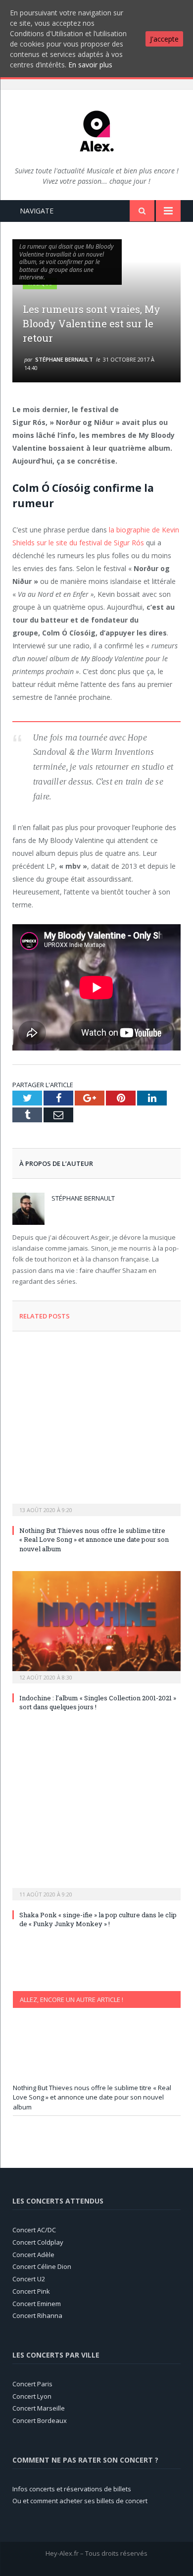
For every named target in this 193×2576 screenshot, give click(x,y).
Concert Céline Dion (42, 2266)
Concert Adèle (33, 2255)
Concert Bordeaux (40, 2420)
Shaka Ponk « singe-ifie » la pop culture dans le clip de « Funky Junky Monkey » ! (98, 1919)
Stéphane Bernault (64, 359)
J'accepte (164, 39)
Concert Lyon (32, 2396)
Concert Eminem (37, 2304)
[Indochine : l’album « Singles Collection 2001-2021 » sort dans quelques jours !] (96, 1626)
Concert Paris (32, 2384)
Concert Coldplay (38, 2242)
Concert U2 (29, 2279)
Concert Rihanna (37, 2315)
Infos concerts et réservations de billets (72, 2489)
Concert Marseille (39, 2408)
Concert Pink (31, 2291)
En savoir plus (90, 65)
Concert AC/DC (34, 2230)
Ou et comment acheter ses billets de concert (80, 2501)
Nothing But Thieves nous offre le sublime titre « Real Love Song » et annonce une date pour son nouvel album (94, 1539)
